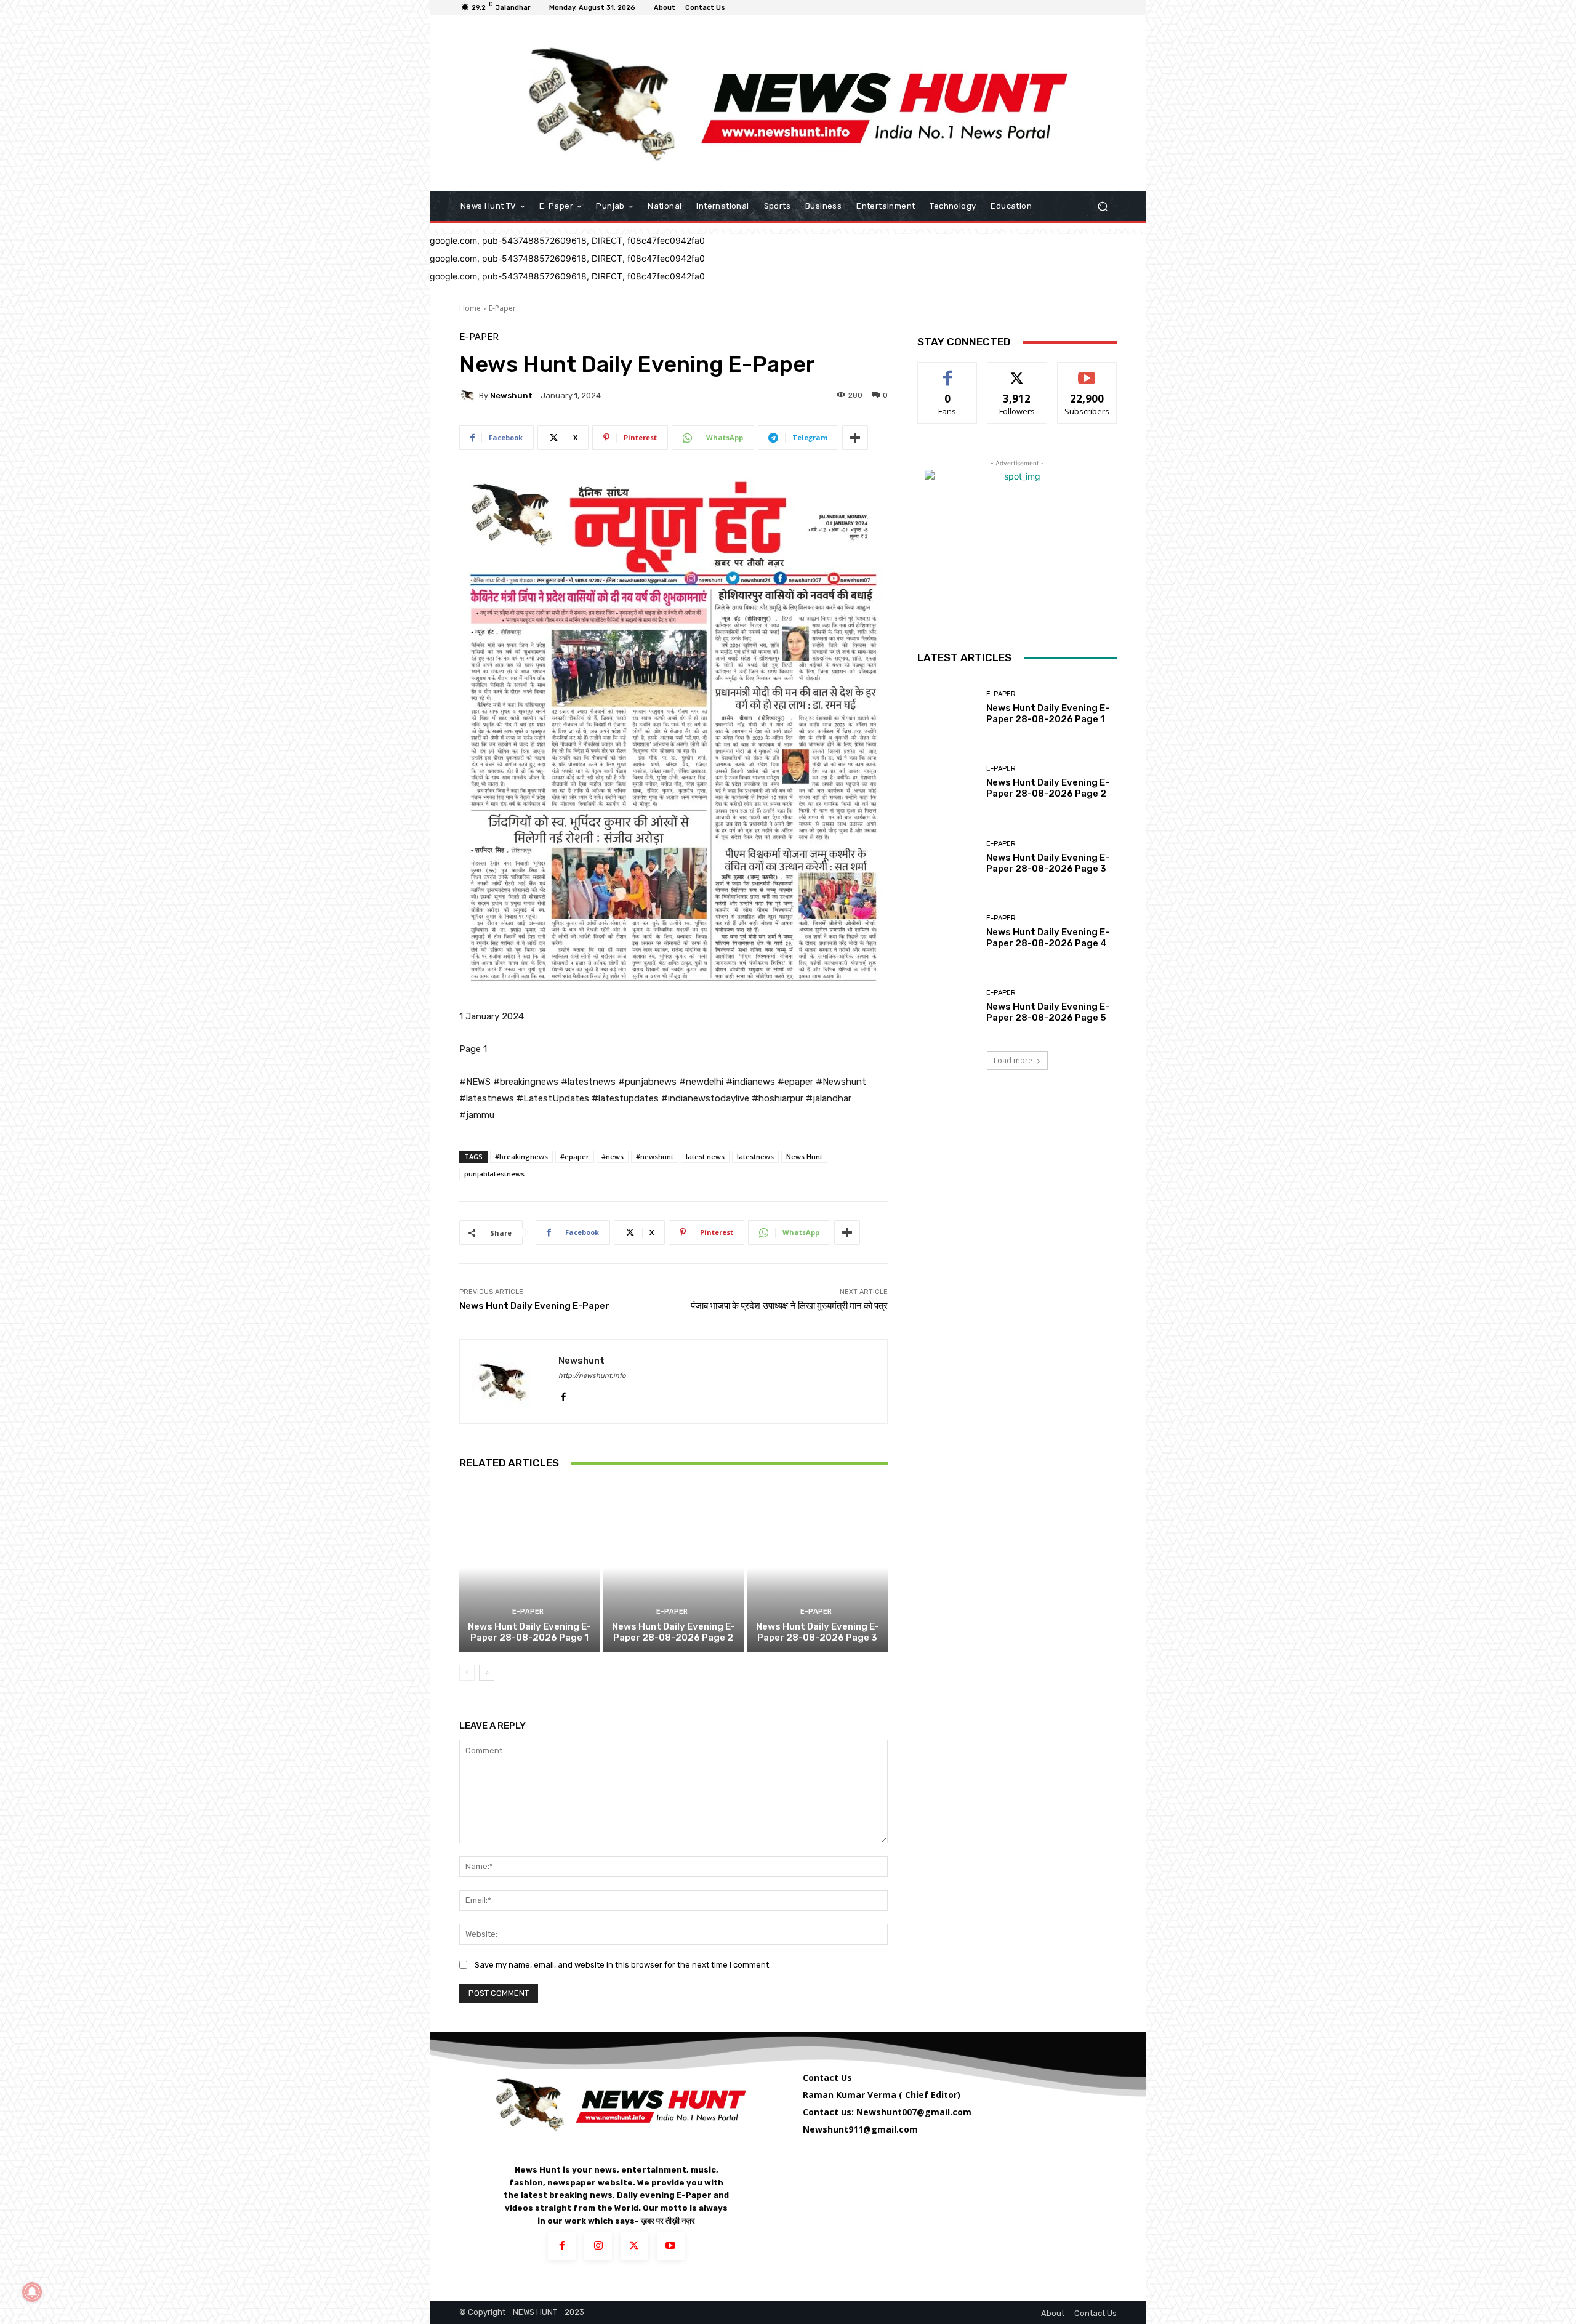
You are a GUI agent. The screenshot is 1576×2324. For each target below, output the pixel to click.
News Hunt (804, 1156)
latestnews (755, 1156)
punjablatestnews (494, 1174)
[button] (1102, 207)
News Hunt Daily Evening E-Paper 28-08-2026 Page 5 (1048, 1012)
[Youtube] (671, 2246)
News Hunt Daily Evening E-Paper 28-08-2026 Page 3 (818, 1632)
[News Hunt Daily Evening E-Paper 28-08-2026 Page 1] (530, 1567)
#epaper (575, 1156)
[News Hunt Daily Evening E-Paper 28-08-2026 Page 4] (947, 932)
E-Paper (502, 308)
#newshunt (655, 1156)
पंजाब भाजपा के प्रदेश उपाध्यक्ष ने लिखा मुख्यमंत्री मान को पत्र (789, 1306)
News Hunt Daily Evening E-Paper (534, 1306)
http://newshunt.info (592, 1376)
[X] (634, 2246)
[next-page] (487, 1673)
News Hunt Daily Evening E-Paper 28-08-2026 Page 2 (673, 1632)
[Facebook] (563, 1393)
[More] (855, 438)
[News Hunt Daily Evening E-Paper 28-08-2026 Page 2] (674, 1567)
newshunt (511, 396)
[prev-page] (467, 1673)
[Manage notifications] (32, 2292)
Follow (1017, 372)
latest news (705, 1156)
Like (948, 372)
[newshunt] (469, 395)
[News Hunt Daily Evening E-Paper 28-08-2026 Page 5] (947, 1006)
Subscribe (1087, 372)
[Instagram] (598, 2246)
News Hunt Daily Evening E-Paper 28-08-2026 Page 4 (1048, 938)
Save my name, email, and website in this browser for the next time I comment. (623, 1965)
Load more (1013, 1060)
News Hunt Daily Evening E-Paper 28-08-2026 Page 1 (529, 1632)
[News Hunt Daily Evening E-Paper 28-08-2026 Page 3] (817, 1567)
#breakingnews (521, 1156)
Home (470, 308)
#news (613, 1156)
